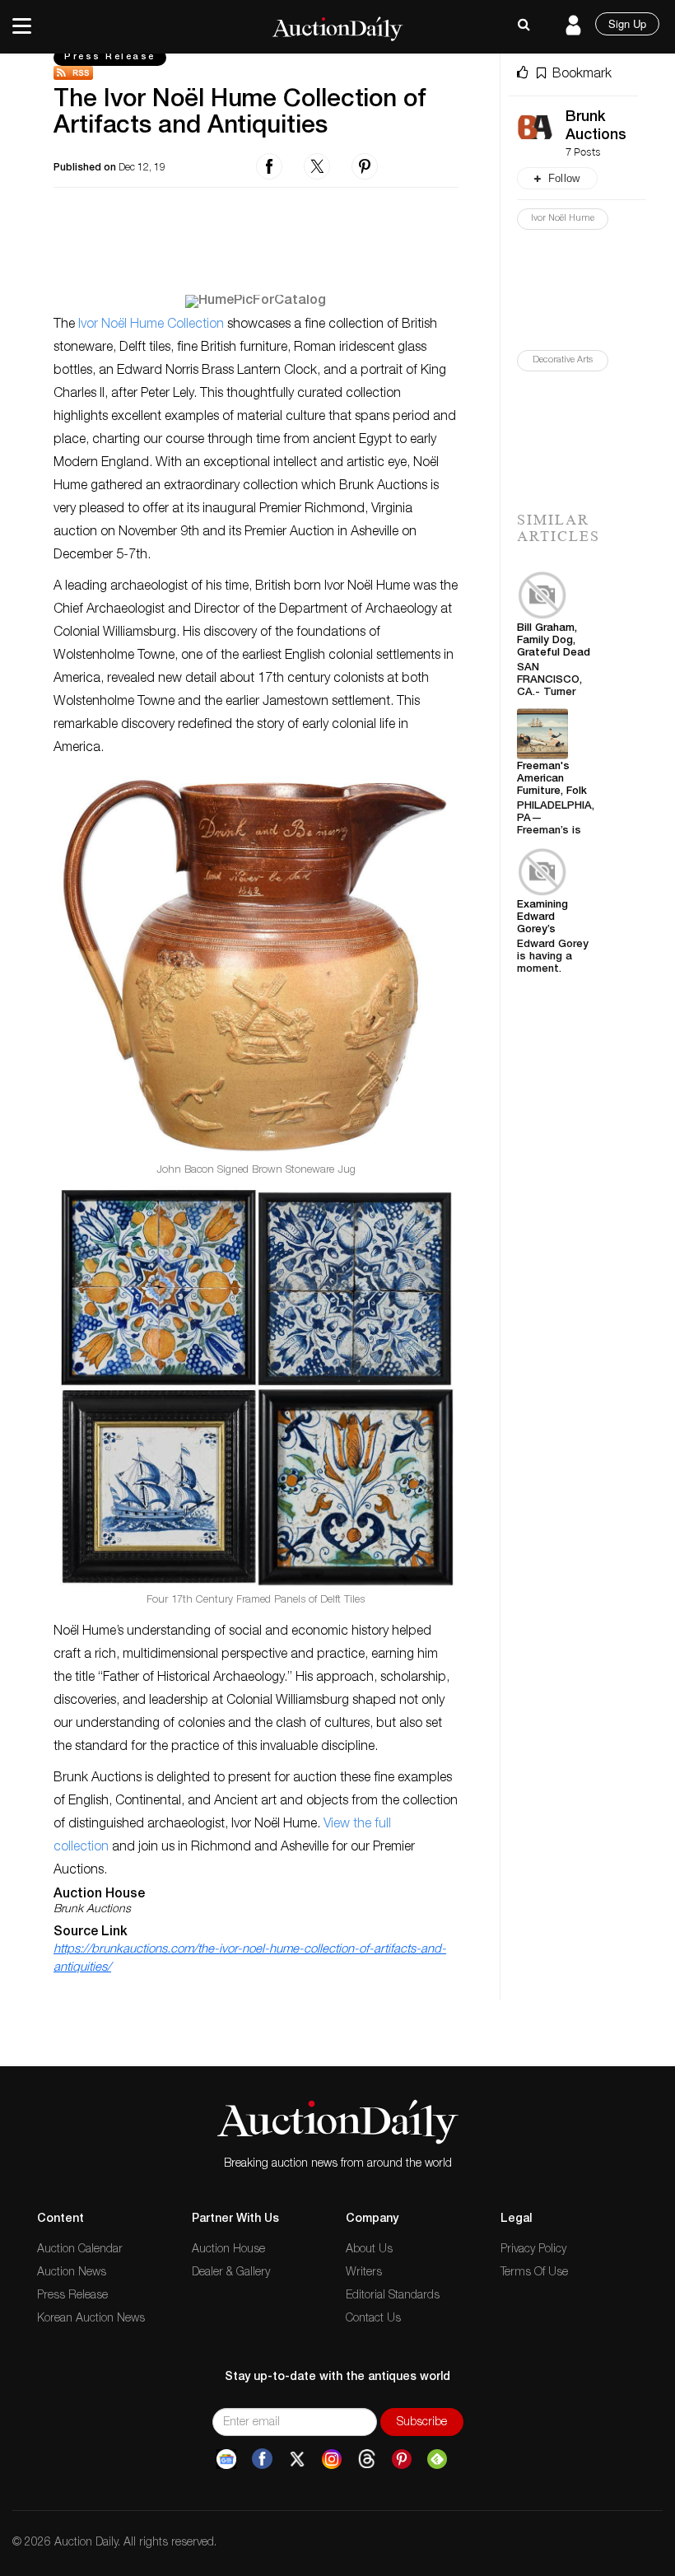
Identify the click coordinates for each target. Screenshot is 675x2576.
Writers (364, 2273)
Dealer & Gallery (231, 2273)
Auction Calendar (80, 2250)
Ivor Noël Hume (563, 219)
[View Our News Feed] (256, 73)
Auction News (72, 2273)
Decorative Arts (563, 360)
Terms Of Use (534, 2273)
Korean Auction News (91, 2319)
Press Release (110, 57)
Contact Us (373, 2319)
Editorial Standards (393, 2296)
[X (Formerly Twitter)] (297, 2459)
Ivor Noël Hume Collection (151, 325)
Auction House (228, 2250)
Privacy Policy (533, 2250)
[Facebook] (262, 2459)
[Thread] (367, 2459)
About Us (369, 2250)
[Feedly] (437, 2459)
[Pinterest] (402, 2459)
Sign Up (627, 23)
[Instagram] (332, 2459)
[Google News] (226, 2459)
